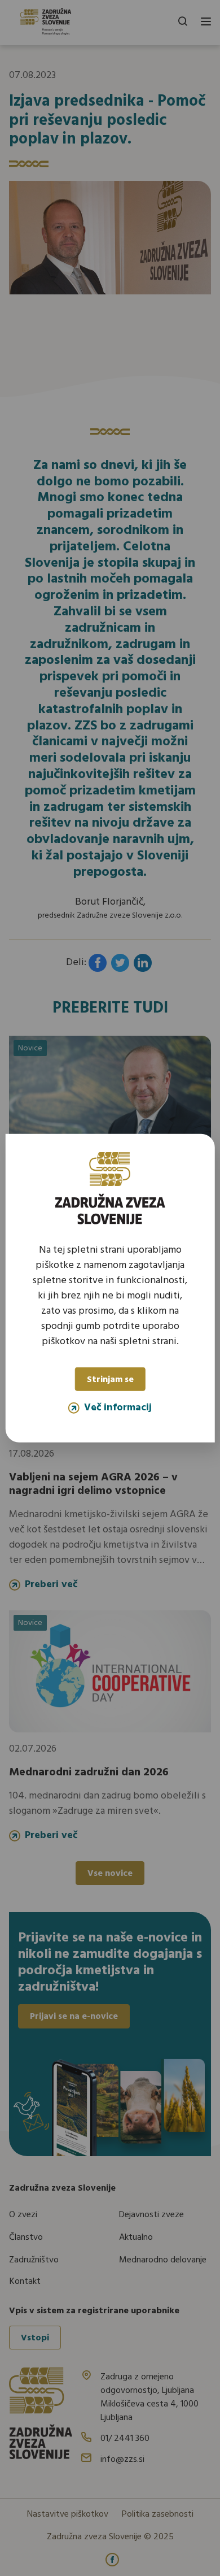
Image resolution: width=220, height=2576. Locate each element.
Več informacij (118, 1408)
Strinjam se (110, 1380)
